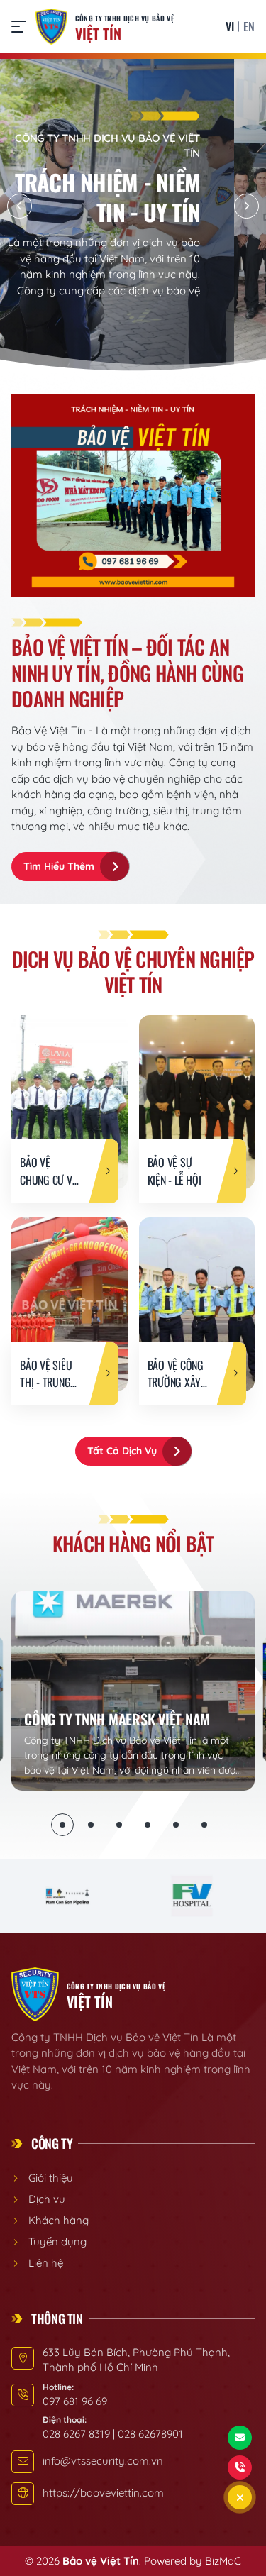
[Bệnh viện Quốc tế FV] (192, 1896)
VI (230, 26)
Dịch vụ (47, 2199)
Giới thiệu (51, 2178)
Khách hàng (59, 2220)
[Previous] (20, 206)
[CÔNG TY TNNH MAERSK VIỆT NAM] (133, 1691)
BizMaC (223, 2561)
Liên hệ (46, 2263)
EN (249, 26)
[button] (22, 26)
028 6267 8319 (76, 2434)
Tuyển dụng (57, 2241)
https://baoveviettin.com (103, 2493)
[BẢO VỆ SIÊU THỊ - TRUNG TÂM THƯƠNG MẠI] (70, 1304)
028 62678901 (150, 2434)
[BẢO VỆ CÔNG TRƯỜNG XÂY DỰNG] (197, 1304)
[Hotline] (240, 2467)
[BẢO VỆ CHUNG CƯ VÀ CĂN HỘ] (70, 1102)
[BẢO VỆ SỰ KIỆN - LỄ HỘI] (197, 1102)
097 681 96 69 (75, 2401)
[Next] (246, 206)
